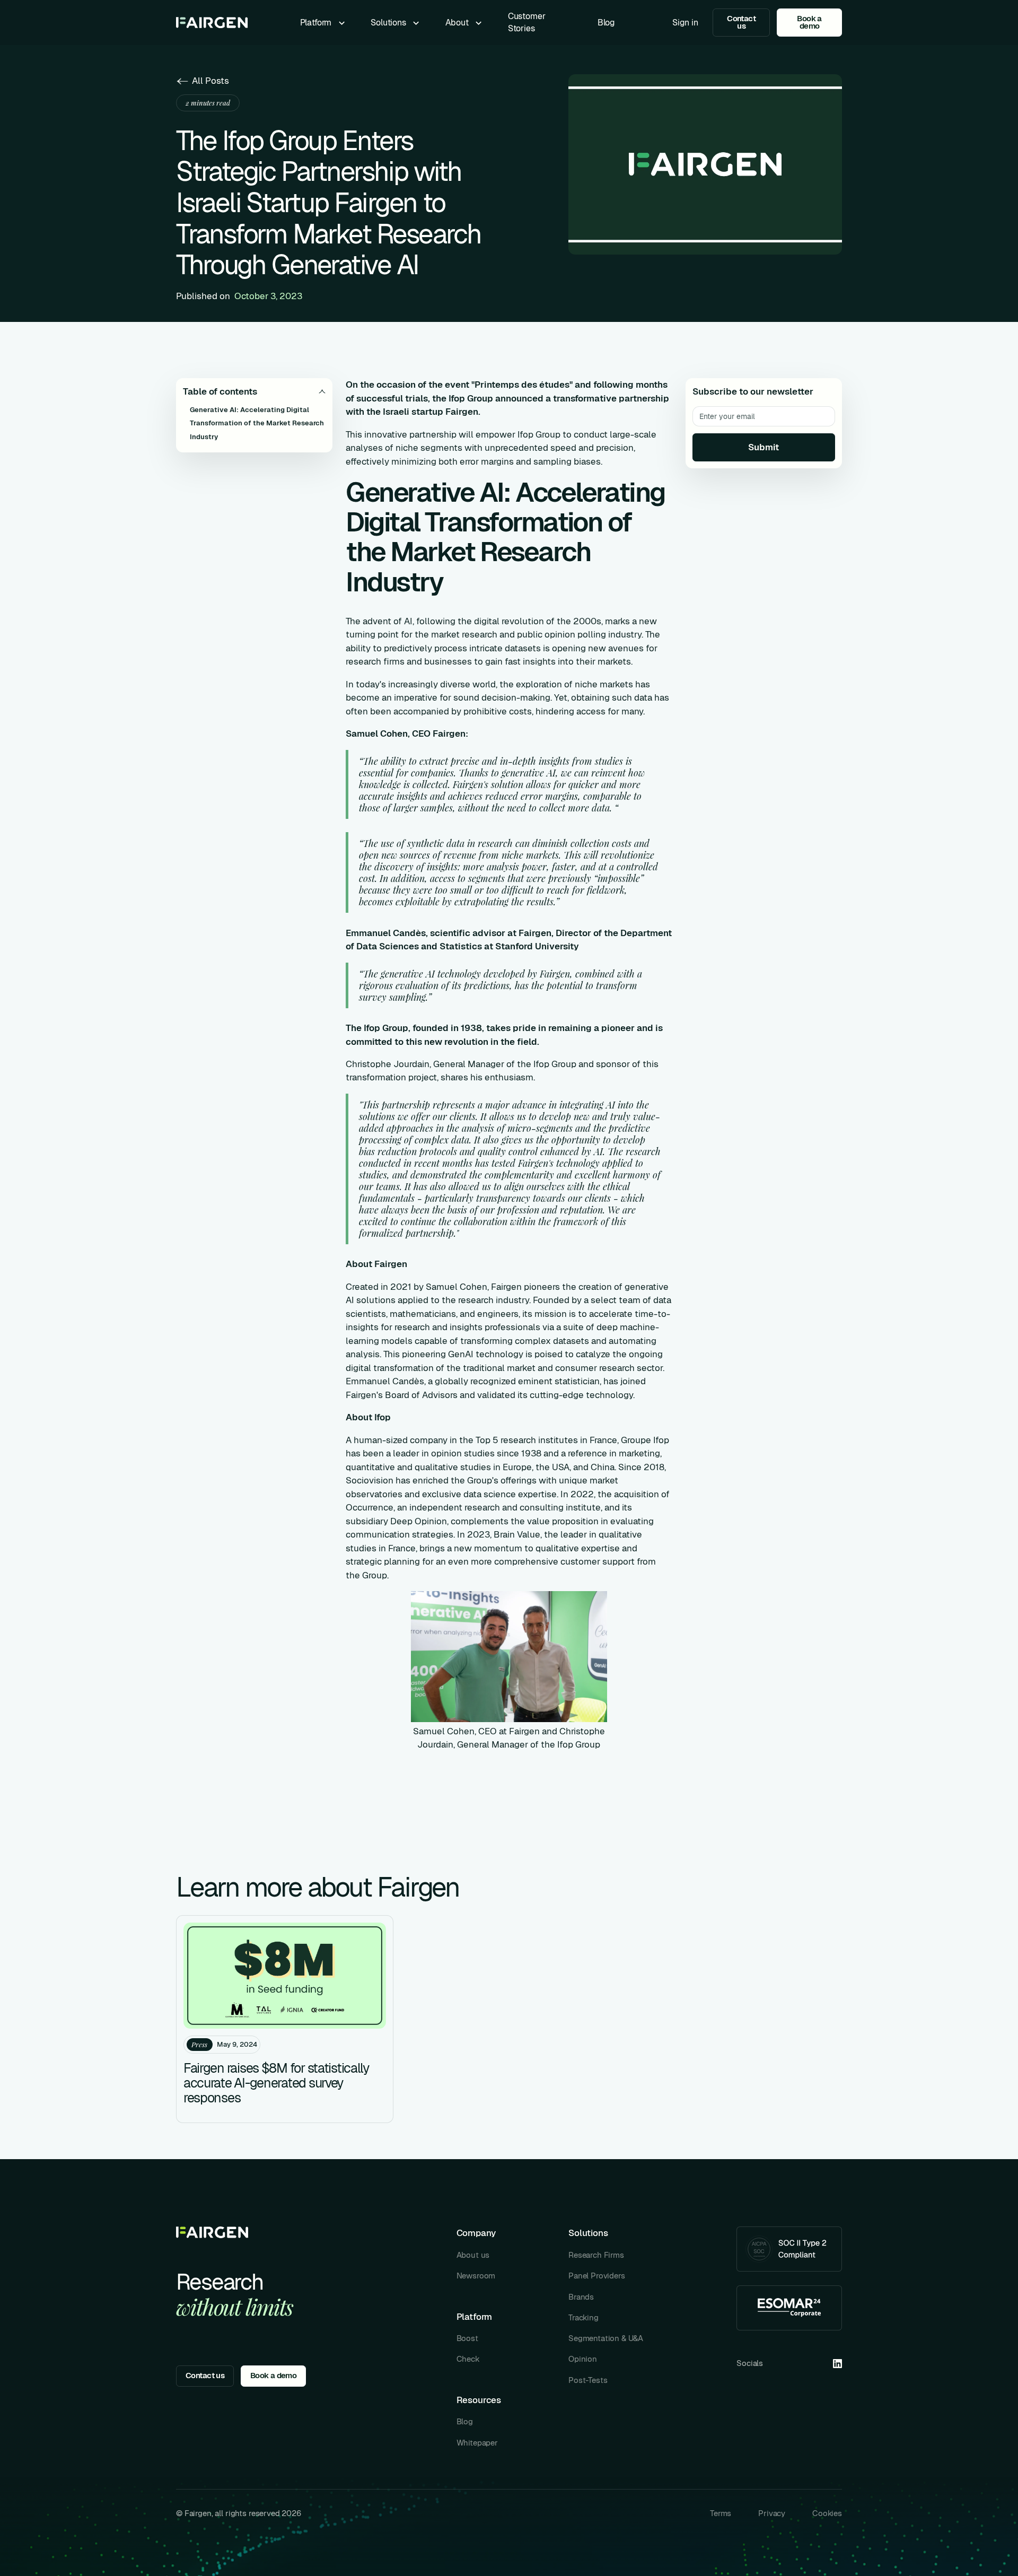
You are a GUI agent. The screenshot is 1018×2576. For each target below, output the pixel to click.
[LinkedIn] (837, 2364)
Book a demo (809, 22)
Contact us (741, 22)
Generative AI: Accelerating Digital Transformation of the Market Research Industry (257, 423)
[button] (323, 23)
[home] (212, 23)
